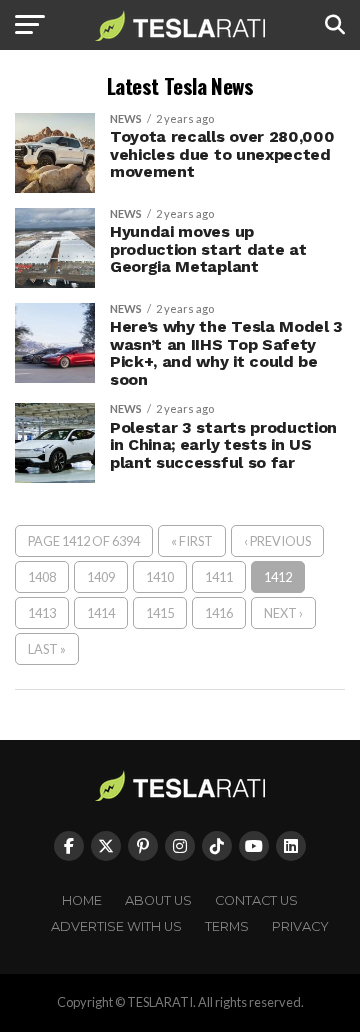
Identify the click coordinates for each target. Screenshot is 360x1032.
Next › (283, 613)
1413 (42, 613)
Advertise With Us (116, 926)
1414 (101, 613)
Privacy (300, 926)
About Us (158, 900)
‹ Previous (277, 541)
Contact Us (256, 900)
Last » (47, 649)
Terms (227, 926)
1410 (160, 577)
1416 (219, 613)
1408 (42, 577)
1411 (219, 577)
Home (82, 900)
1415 (160, 613)
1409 (101, 577)
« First (192, 541)
